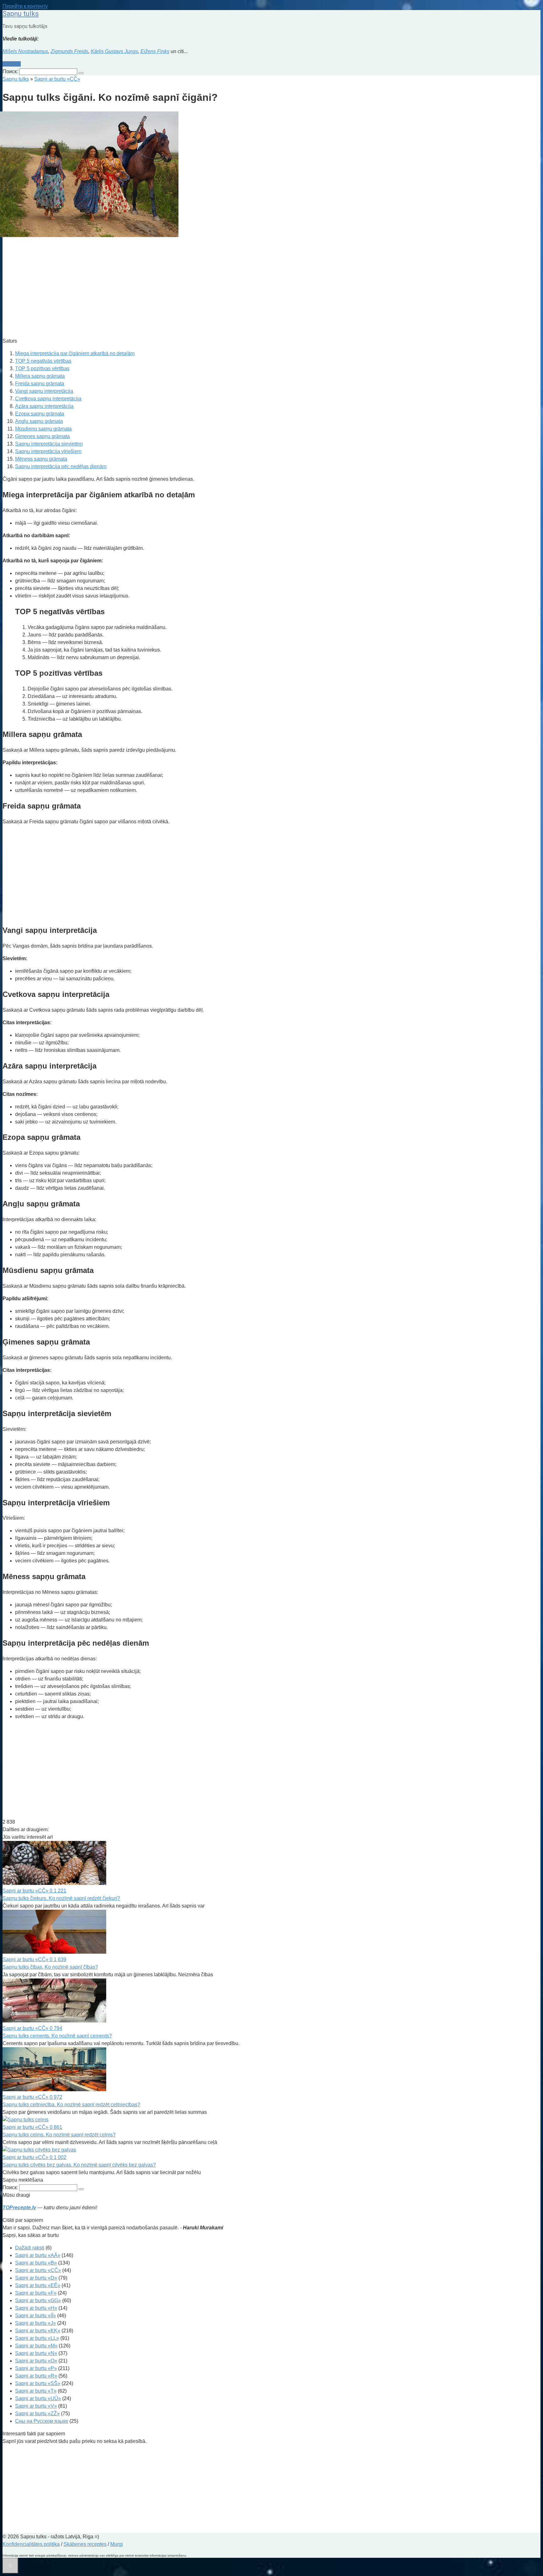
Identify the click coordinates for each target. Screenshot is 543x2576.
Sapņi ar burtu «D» (36, 2278)
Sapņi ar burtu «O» (36, 2361)
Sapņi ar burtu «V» (36, 2406)
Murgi (117, 2544)
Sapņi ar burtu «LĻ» (37, 2338)
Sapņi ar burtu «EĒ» (38, 2285)
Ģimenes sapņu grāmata (42, 436)
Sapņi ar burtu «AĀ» (38, 2255)
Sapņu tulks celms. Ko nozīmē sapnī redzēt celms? (59, 2135)
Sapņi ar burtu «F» (36, 2293)
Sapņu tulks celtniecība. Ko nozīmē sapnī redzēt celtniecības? (71, 2105)
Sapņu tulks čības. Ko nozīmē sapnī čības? (50, 1967)
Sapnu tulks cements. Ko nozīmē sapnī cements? (57, 2036)
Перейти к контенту (25, 6)
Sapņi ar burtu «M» (36, 2346)
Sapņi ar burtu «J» (36, 2323)
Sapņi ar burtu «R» (36, 2376)
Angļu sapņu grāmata (39, 421)
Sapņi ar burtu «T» (36, 2391)
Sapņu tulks (21, 14)
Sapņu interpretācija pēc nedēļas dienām (61, 466)
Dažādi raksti (30, 2248)
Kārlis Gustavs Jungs (114, 51)
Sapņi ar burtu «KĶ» (38, 2331)
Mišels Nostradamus (25, 51)
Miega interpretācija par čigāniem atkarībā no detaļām (75, 353)
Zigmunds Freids (69, 51)
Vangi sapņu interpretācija (44, 391)
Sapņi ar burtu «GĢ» (38, 2300)
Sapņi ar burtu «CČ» (38, 2270)
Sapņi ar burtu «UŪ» (38, 2398)
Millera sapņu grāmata (40, 376)
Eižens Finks (155, 51)
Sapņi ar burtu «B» (36, 2263)
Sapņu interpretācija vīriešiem (48, 451)
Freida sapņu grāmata (40, 384)
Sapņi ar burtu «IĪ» (36, 2316)
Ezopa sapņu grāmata (40, 414)
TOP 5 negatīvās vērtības (43, 361)
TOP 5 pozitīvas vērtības (42, 368)
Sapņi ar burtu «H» (36, 2308)
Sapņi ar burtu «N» (36, 2353)
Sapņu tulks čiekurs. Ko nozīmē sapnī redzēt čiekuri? (61, 1898)
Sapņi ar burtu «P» (36, 2368)
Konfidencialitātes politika (31, 2544)
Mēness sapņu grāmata (41, 459)
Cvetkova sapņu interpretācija (48, 399)
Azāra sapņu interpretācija (44, 406)
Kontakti (12, 64)
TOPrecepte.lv (19, 2208)
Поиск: (11, 71)
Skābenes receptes (85, 2544)
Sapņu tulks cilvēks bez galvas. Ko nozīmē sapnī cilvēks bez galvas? (79, 2165)
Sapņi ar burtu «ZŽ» (37, 2414)
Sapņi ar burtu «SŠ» (38, 2383)
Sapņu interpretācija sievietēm (49, 444)
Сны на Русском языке (42, 2421)
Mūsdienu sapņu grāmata (43, 429)
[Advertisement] (191, 288)
